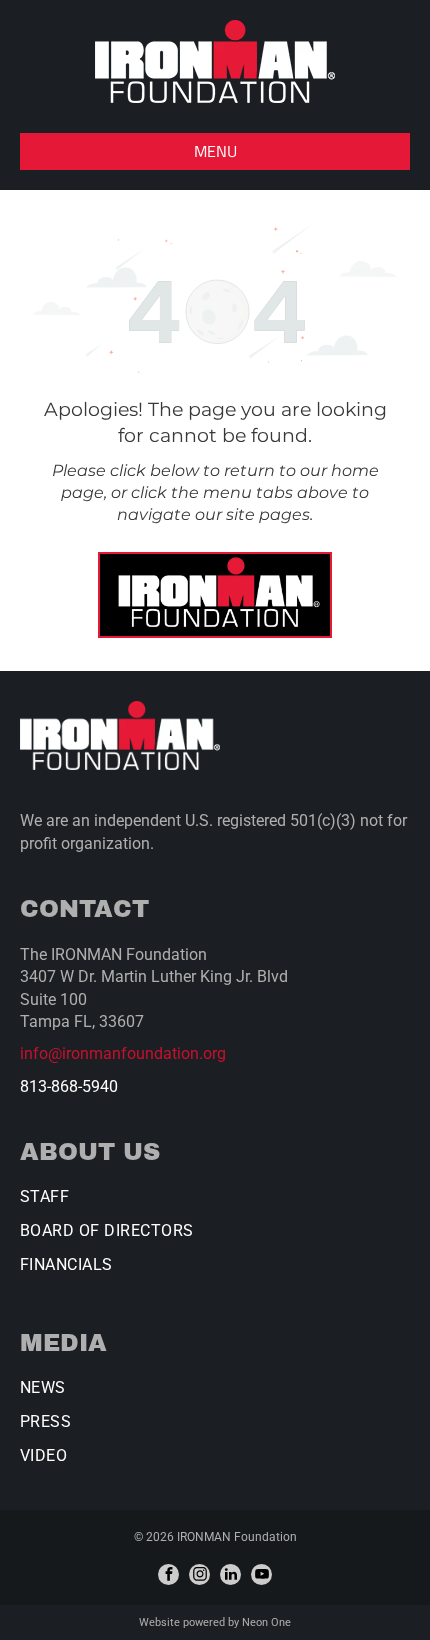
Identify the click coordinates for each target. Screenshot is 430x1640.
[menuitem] (215, 1204)
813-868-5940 (69, 1086)
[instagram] (199, 1574)
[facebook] (168, 1574)
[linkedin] (230, 1574)
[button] (215, 151)
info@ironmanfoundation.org (123, 1053)
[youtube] (261, 1574)
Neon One (266, 1622)
